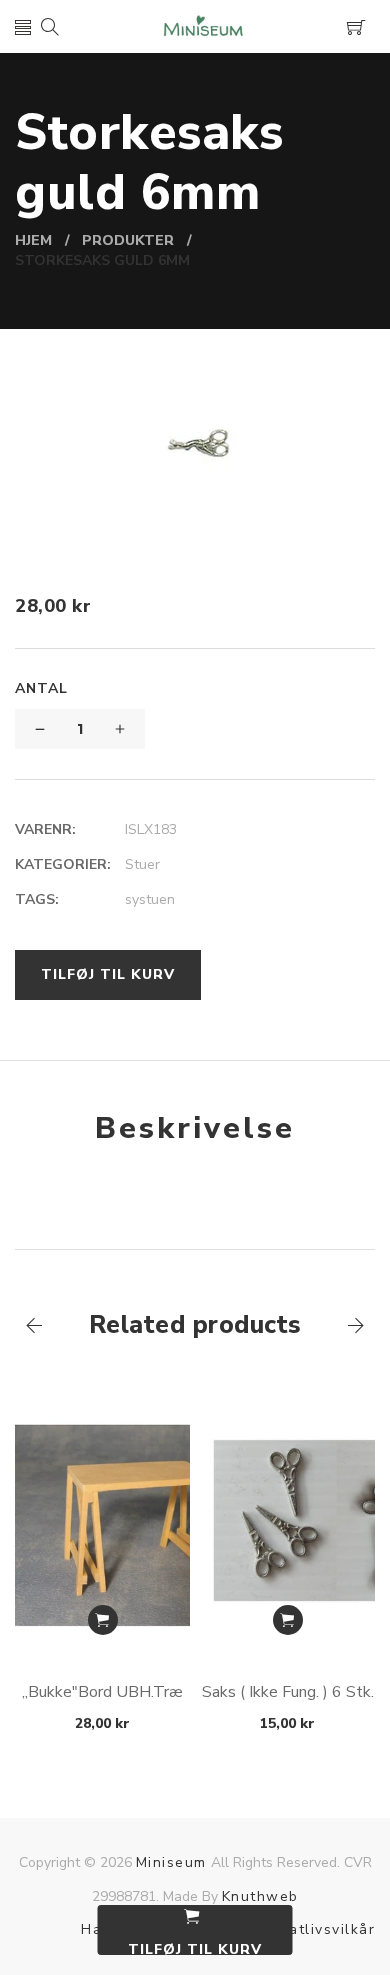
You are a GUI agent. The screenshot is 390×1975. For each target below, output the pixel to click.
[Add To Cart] (103, 1620)
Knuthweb (260, 1896)
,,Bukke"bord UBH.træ (102, 1692)
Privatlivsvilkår (317, 1929)
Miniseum (171, 1862)
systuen (150, 899)
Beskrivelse (195, 1128)
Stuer (142, 864)
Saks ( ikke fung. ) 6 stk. (288, 1692)
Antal (41, 688)
